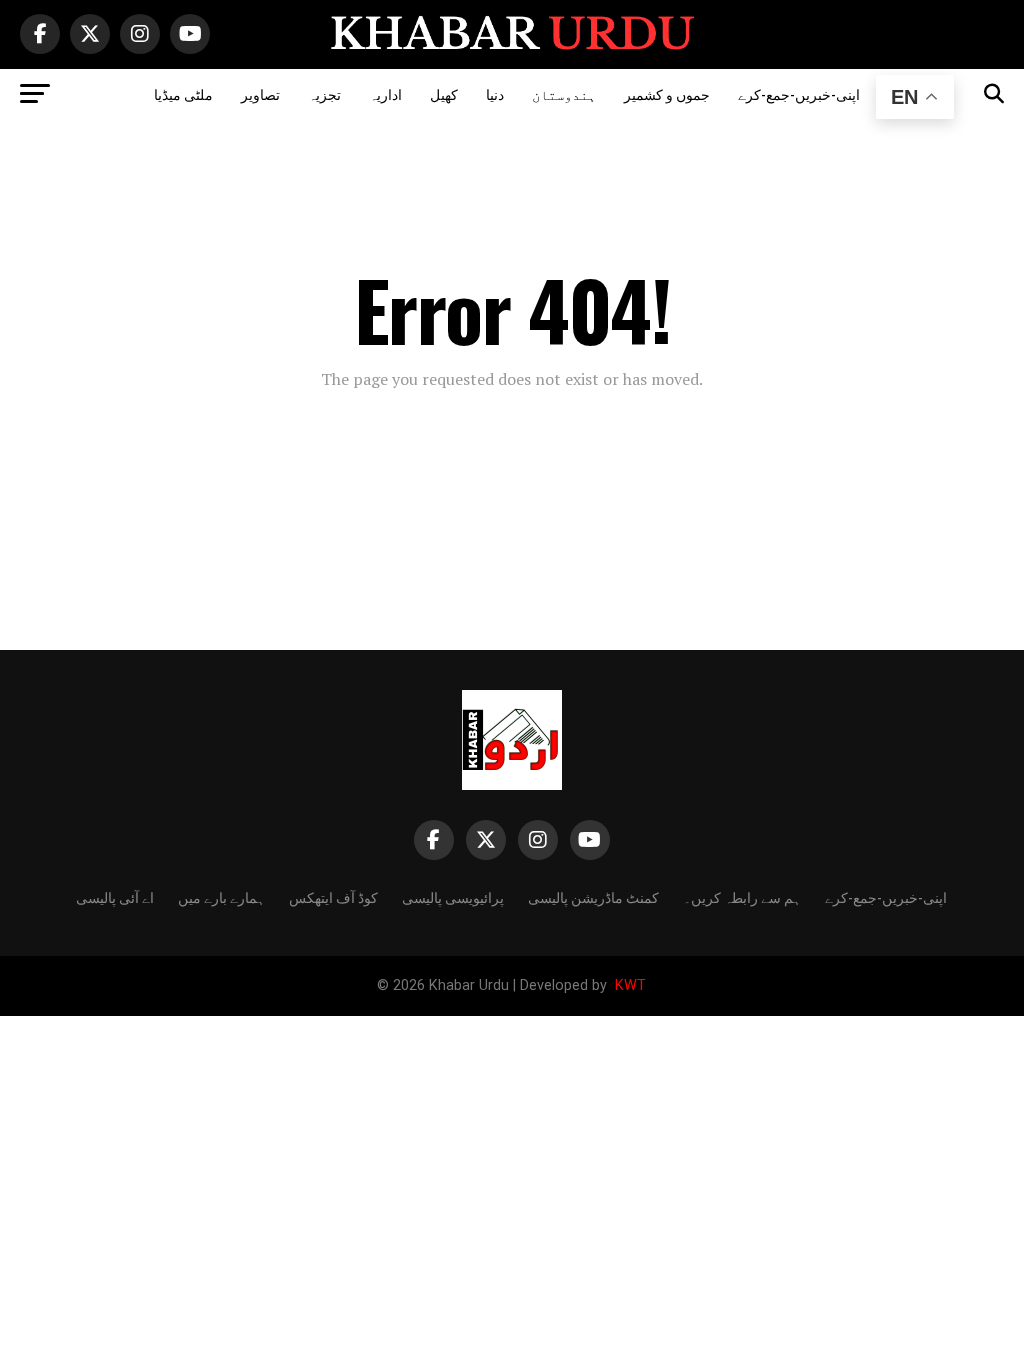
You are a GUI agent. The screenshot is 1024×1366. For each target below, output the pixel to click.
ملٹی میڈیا (183, 93)
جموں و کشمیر (667, 93)
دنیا (495, 93)
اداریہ (385, 93)
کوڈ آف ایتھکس (333, 896)
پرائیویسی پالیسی (453, 896)
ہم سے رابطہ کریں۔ (742, 896)
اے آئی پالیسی (115, 896)
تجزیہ (324, 93)
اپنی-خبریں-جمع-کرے (799, 93)
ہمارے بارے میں (221, 896)
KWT (628, 985)
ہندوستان (564, 93)
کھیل (444, 93)
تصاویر (260, 93)
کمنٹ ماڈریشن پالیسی (593, 896)
